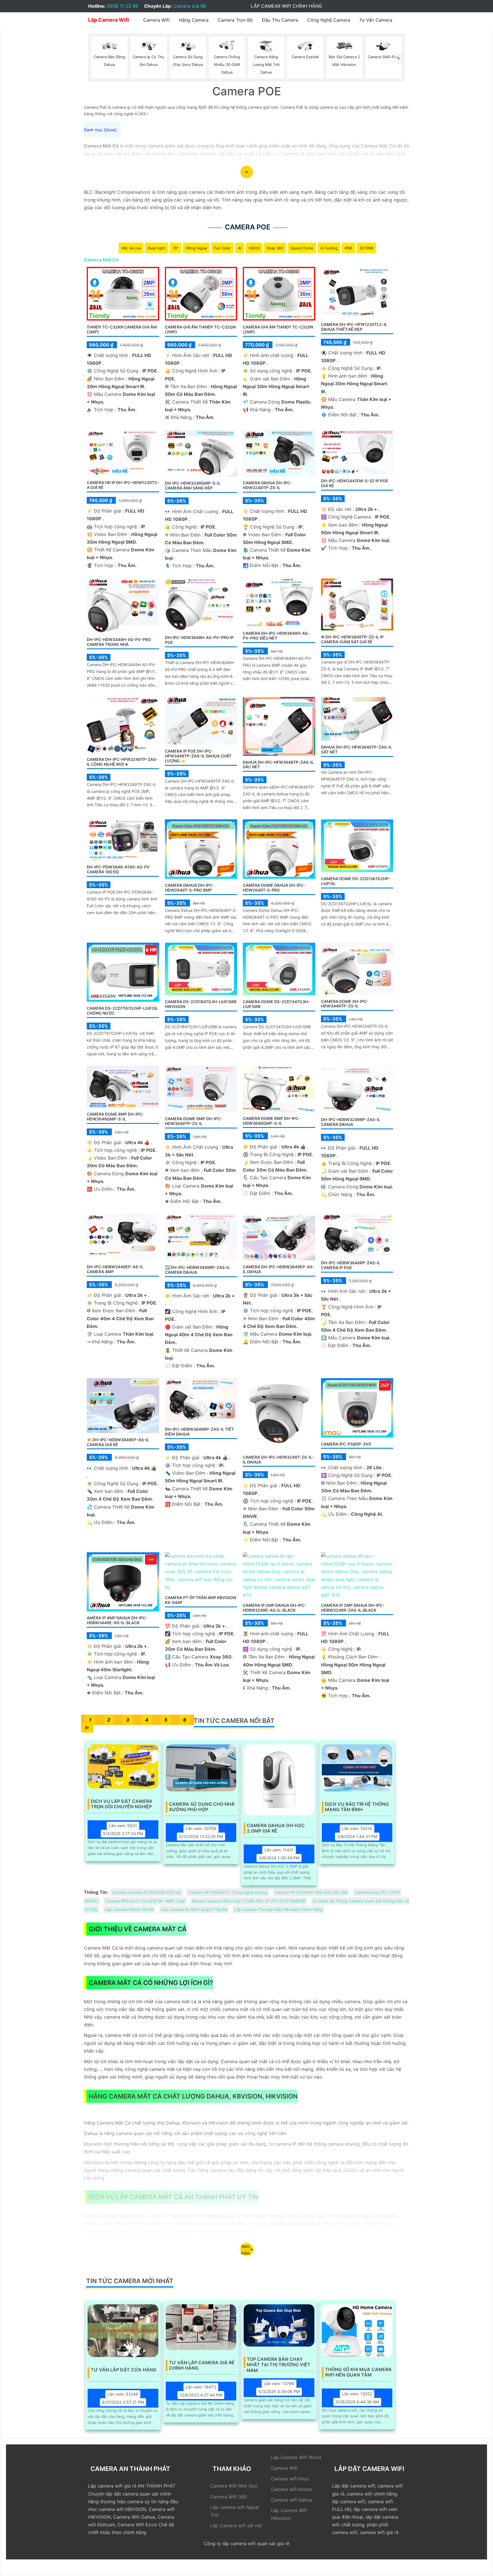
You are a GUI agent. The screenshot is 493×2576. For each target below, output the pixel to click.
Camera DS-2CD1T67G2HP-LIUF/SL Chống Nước (122, 1011)
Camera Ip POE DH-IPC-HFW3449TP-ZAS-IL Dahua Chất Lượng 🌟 (198, 756)
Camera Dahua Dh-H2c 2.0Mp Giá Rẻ (276, 1828)
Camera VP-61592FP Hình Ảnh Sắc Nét (311, 1892)
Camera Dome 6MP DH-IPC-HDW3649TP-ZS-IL (194, 1121)
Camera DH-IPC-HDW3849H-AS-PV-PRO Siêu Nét (276, 636)
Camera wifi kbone (291, 2489)
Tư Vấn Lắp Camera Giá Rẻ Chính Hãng (202, 2365)
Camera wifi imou (290, 2479)
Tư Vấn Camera (376, 20)
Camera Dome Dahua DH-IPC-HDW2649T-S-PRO (274, 888)
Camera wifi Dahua (292, 2500)
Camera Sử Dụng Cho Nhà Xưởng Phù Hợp (202, 1807)
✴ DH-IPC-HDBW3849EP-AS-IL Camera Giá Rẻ (118, 1442)
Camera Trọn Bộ (235, 20)
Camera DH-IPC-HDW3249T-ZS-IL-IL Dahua (278, 1460)
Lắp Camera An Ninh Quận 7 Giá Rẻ (194, 1909)
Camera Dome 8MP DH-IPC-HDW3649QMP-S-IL (115, 1116)
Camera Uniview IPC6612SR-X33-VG (147, 1892)
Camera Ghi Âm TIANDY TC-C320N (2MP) (278, 329)
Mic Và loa (131, 248)
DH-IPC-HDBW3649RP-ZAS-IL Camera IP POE (351, 1265)
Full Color (222, 248)
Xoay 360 (275, 248)
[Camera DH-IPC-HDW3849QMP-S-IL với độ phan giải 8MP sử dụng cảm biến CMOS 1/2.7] (279, 1088)
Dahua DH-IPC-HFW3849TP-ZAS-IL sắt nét (356, 749)
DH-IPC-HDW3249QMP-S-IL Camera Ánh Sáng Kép (193, 485)
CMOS (254, 248)
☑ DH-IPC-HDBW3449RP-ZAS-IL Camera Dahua (197, 1270)
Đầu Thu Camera (280, 20)
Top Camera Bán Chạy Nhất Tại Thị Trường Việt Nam (279, 2362)
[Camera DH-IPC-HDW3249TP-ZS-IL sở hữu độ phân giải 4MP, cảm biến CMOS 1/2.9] (357, 968)
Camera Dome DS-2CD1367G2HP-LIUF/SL (356, 881)
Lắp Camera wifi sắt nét (236, 2525)
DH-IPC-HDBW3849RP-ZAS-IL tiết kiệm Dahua (199, 1432)
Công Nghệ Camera (329, 20)
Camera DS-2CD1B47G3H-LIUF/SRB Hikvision (201, 1004)
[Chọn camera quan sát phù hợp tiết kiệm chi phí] (399, 58)
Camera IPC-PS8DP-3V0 (346, 1444)
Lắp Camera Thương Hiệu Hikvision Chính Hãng (278, 1909)
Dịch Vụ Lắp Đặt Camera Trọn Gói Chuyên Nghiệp (122, 1804)
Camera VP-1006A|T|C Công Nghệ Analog (228, 1892)
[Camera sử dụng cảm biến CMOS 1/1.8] (201, 969)
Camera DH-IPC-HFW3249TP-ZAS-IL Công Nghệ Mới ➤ (122, 762)
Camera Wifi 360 (229, 2497)
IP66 (348, 248)
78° (176, 248)
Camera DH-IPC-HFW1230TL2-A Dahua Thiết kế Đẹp (354, 327)
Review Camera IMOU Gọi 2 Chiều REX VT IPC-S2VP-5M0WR (249, 1901)
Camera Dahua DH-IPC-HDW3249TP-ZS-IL (267, 485)
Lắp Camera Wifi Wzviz (296, 2457)
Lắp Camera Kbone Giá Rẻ (129, 1909)
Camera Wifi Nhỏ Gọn (234, 2486)
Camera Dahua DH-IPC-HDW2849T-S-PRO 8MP (190, 888)
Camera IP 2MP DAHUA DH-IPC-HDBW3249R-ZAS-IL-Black (353, 1608)
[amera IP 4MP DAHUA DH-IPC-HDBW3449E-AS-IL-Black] (123, 1581)
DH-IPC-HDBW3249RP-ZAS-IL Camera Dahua (351, 1122)
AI (240, 248)
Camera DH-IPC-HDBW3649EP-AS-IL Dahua (279, 1269)
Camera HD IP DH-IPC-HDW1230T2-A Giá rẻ (123, 485)
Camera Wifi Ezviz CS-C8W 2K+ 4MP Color (145, 1901)
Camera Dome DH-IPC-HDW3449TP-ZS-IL (345, 1004)
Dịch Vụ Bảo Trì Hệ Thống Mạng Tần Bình (357, 1807)
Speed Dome (302, 248)
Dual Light (157, 248)
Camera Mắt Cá (101, 260)
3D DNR (366, 248)
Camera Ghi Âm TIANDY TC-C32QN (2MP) (200, 329)
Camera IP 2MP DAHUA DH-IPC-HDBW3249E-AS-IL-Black (275, 1608)
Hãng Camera (194, 20)
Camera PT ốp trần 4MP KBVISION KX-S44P (200, 1600)
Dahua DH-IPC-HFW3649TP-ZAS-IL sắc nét (278, 765)
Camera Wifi (156, 20)
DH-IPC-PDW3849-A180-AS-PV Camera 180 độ (118, 869)
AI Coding (329, 248)
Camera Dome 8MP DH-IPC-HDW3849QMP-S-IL (271, 1121)
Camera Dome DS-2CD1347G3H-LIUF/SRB (276, 1004)
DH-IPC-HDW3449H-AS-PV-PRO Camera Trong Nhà (119, 642)
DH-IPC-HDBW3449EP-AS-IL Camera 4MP (115, 1269)
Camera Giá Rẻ (190, 6)
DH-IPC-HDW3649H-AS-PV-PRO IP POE (199, 640)
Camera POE (248, 227)
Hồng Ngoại (196, 248)
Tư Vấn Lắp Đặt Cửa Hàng (124, 2370)
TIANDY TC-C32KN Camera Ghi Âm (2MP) (122, 329)
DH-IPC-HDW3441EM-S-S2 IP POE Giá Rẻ (355, 483)
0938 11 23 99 (123, 6)
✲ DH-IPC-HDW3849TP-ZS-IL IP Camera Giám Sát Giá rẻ (352, 639)
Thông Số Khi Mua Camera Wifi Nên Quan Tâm (358, 2372)
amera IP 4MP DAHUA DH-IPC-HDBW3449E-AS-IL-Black (117, 1620)
